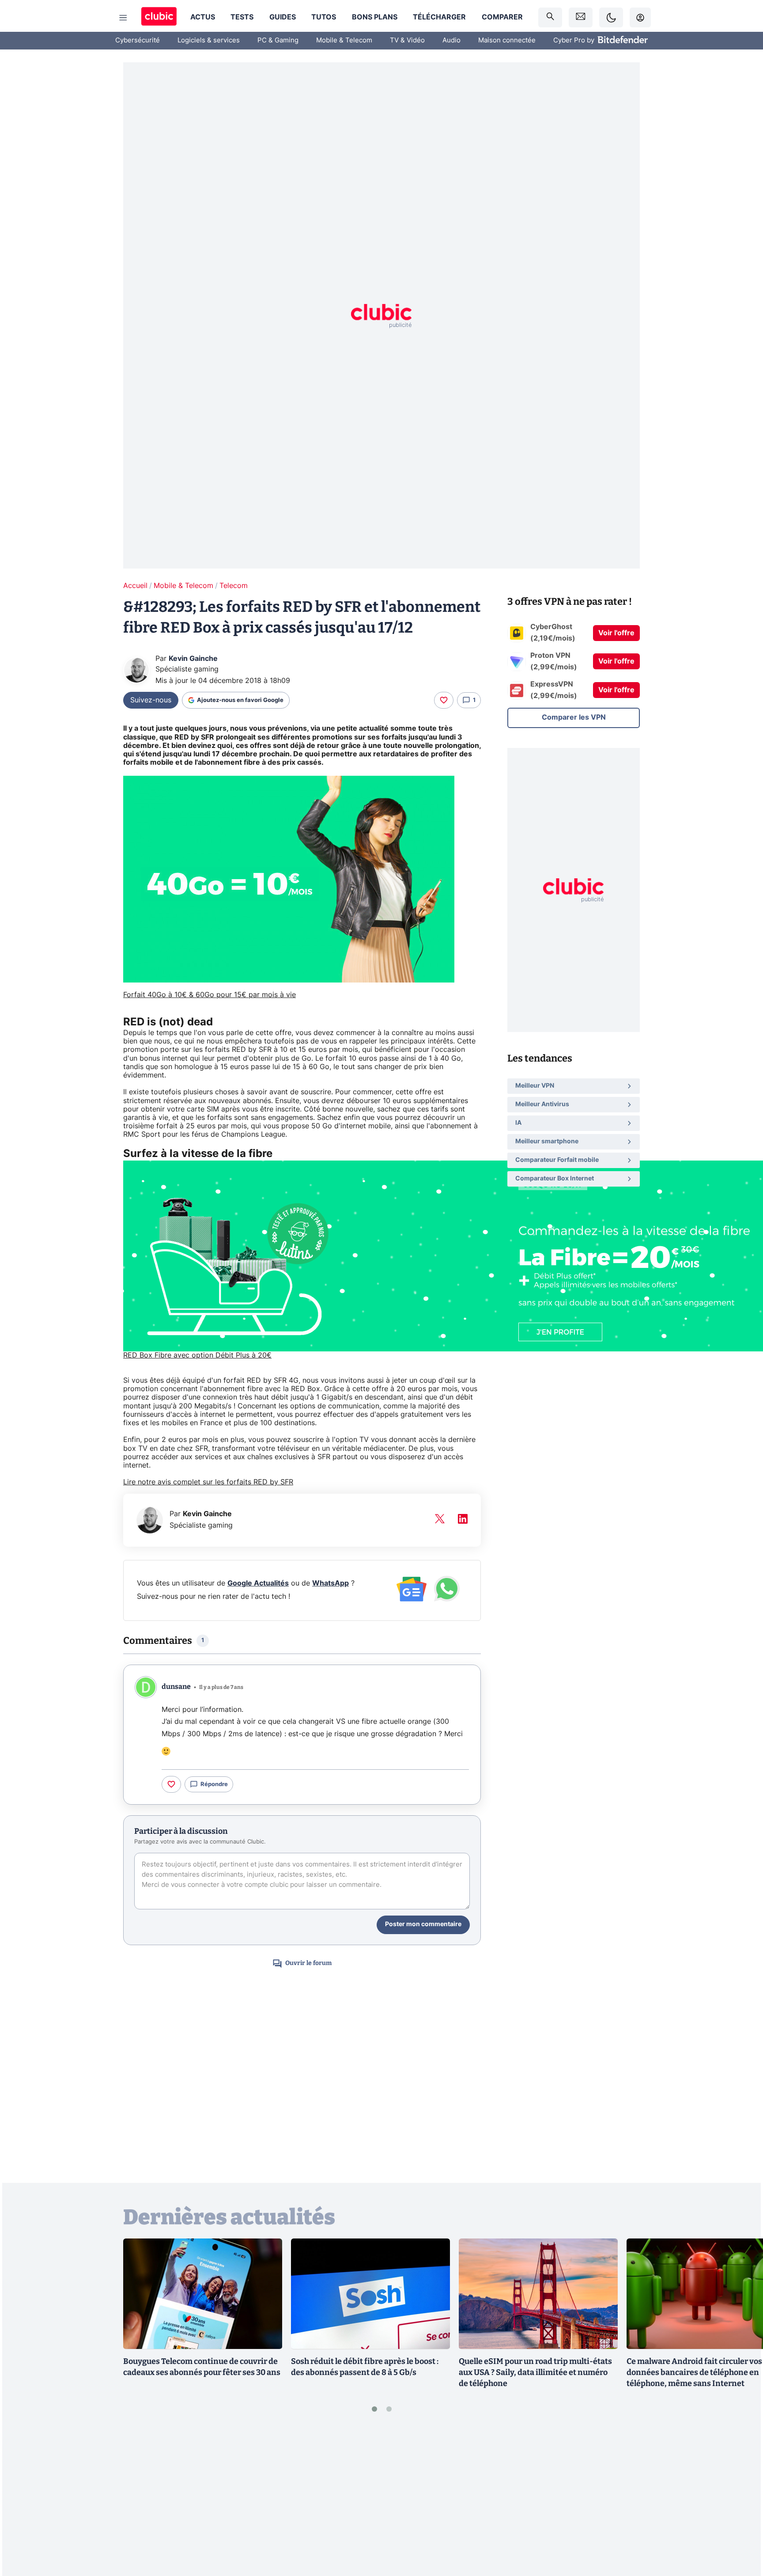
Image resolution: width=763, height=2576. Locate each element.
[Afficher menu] (123, 18)
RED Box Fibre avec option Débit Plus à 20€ (197, 1355)
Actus (203, 17)
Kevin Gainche (193, 659)
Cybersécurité (138, 40)
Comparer (502, 17)
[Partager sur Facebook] (741, 2500)
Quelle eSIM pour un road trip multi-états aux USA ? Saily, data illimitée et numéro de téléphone (535, 2372)
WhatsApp (331, 1583)
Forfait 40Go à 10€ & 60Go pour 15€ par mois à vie (210, 995)
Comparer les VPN (574, 717)
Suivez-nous (151, 700)
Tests (242, 17)
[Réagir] (444, 700)
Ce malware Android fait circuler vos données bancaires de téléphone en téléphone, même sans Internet (694, 2372)
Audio (451, 40)
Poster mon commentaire (423, 1924)
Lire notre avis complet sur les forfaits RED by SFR (208, 1482)
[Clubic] (159, 17)
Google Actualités (258, 1583)
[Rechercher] (550, 17)
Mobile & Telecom (344, 40)
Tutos (324, 17)
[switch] (611, 17)
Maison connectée (507, 40)
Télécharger (439, 17)
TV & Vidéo (407, 40)
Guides (283, 17)
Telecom (234, 586)
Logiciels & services (209, 40)
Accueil (135, 586)
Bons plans (375, 17)
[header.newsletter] (581, 17)
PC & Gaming (278, 40)
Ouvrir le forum (308, 1963)
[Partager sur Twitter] (741, 2530)
